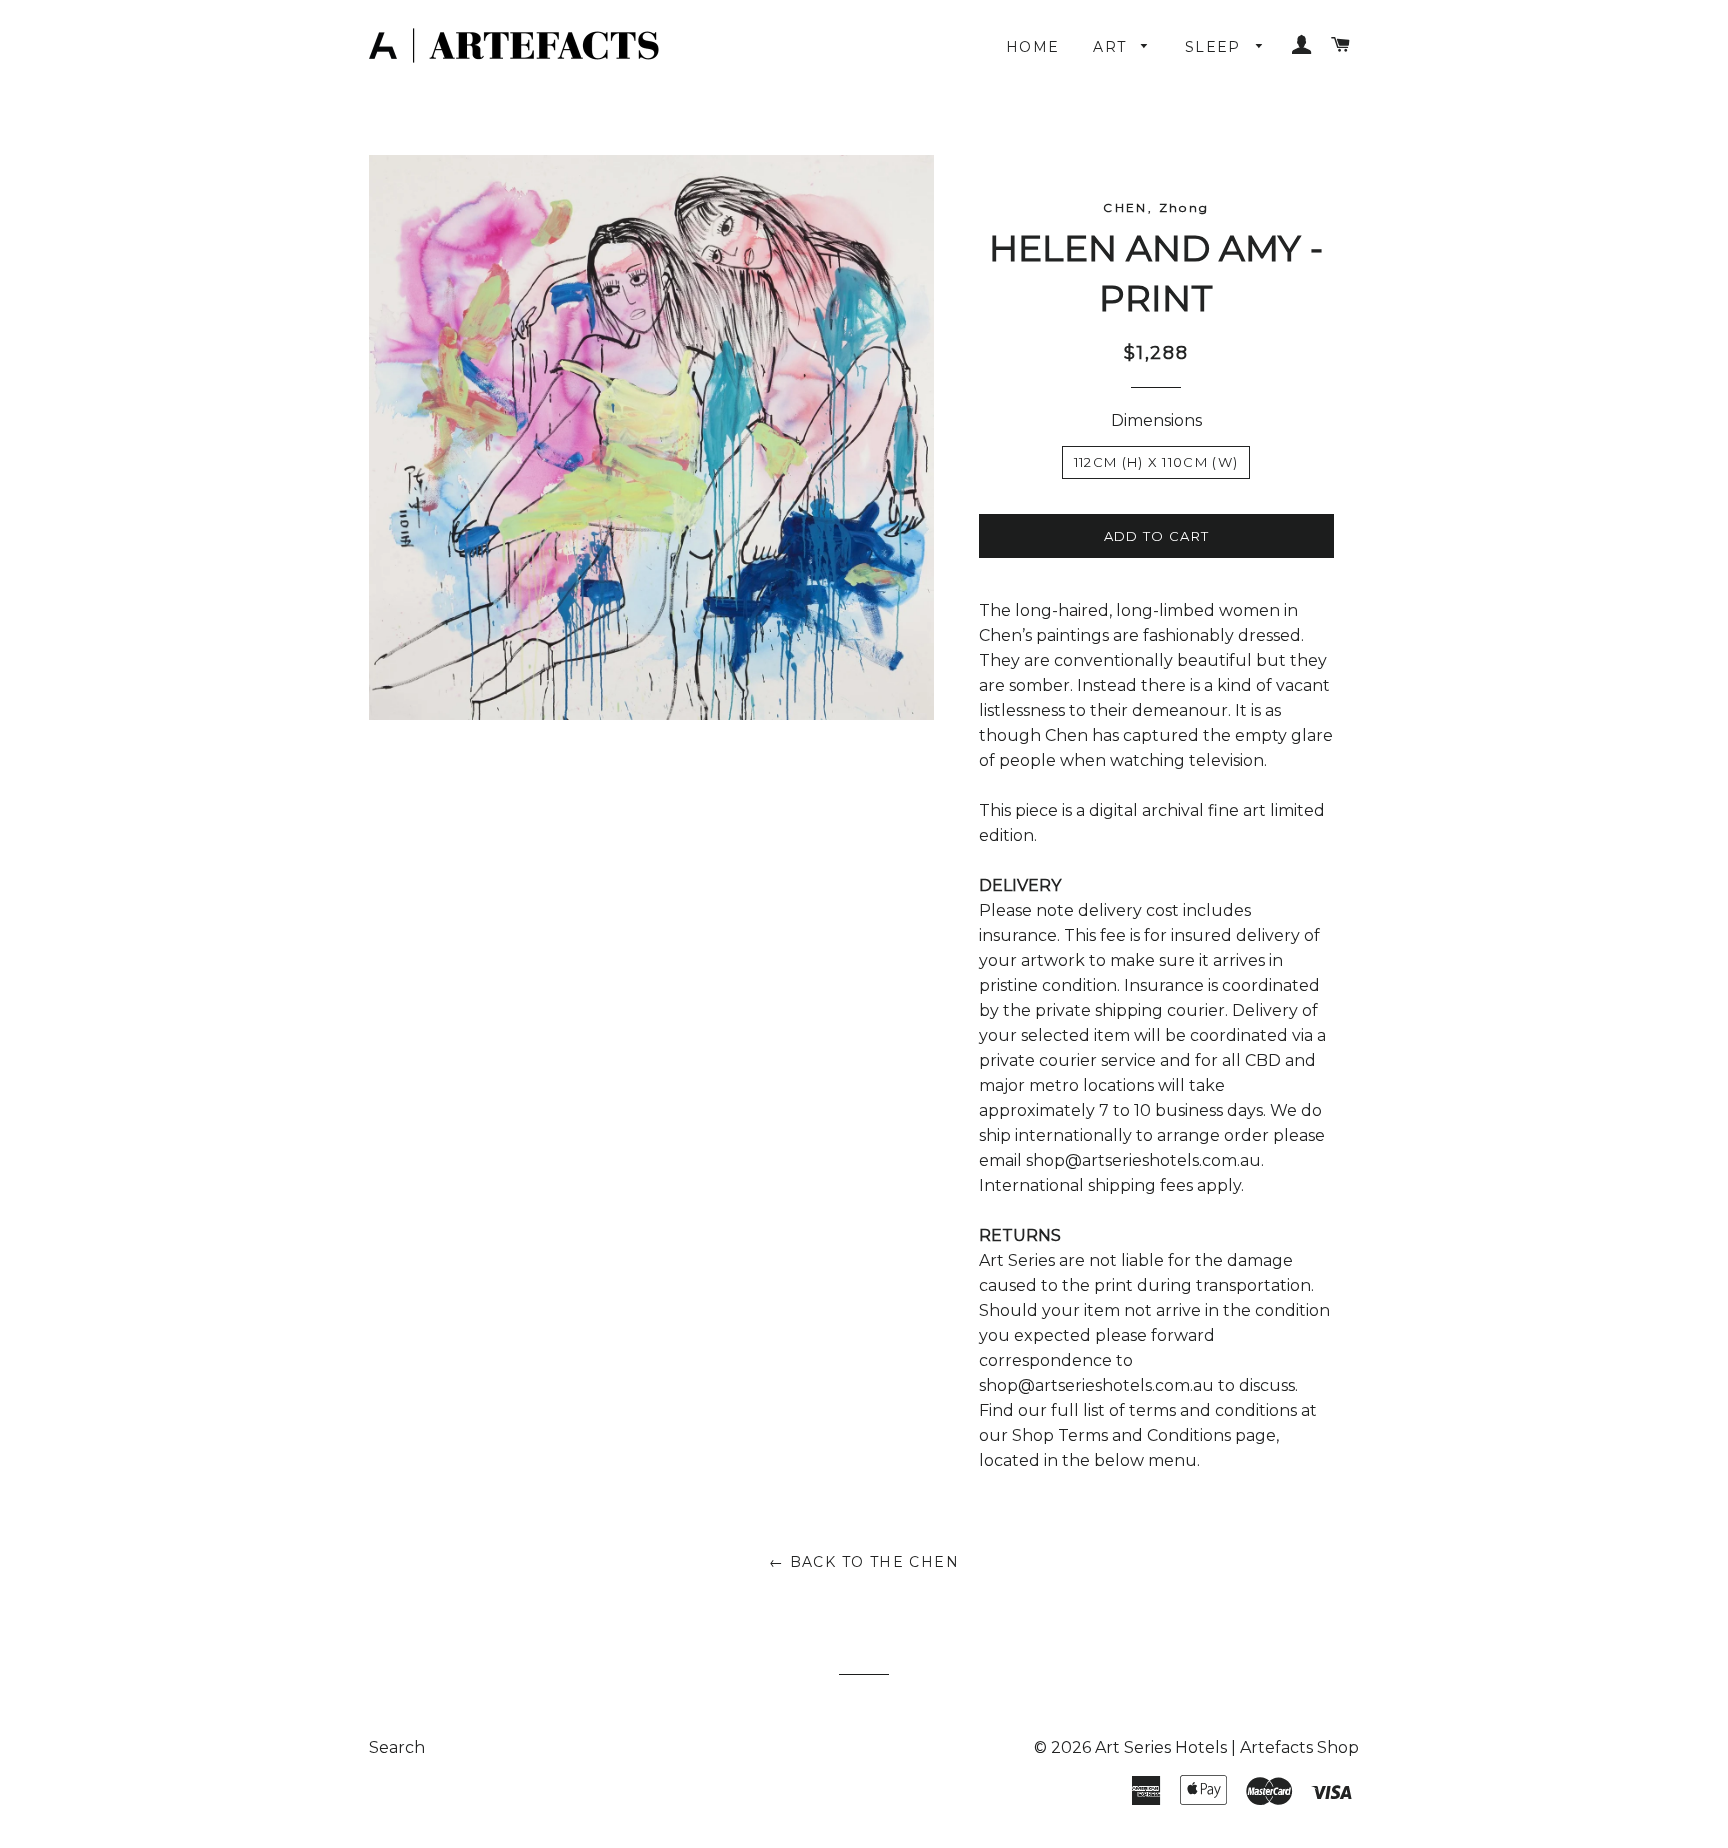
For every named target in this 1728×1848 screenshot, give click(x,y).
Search (397, 1747)
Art (1112, 47)
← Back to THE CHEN (864, 1562)
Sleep (1215, 47)
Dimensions (1156, 420)
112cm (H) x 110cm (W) (1156, 462)
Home (1033, 47)
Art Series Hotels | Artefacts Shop (1227, 1747)
